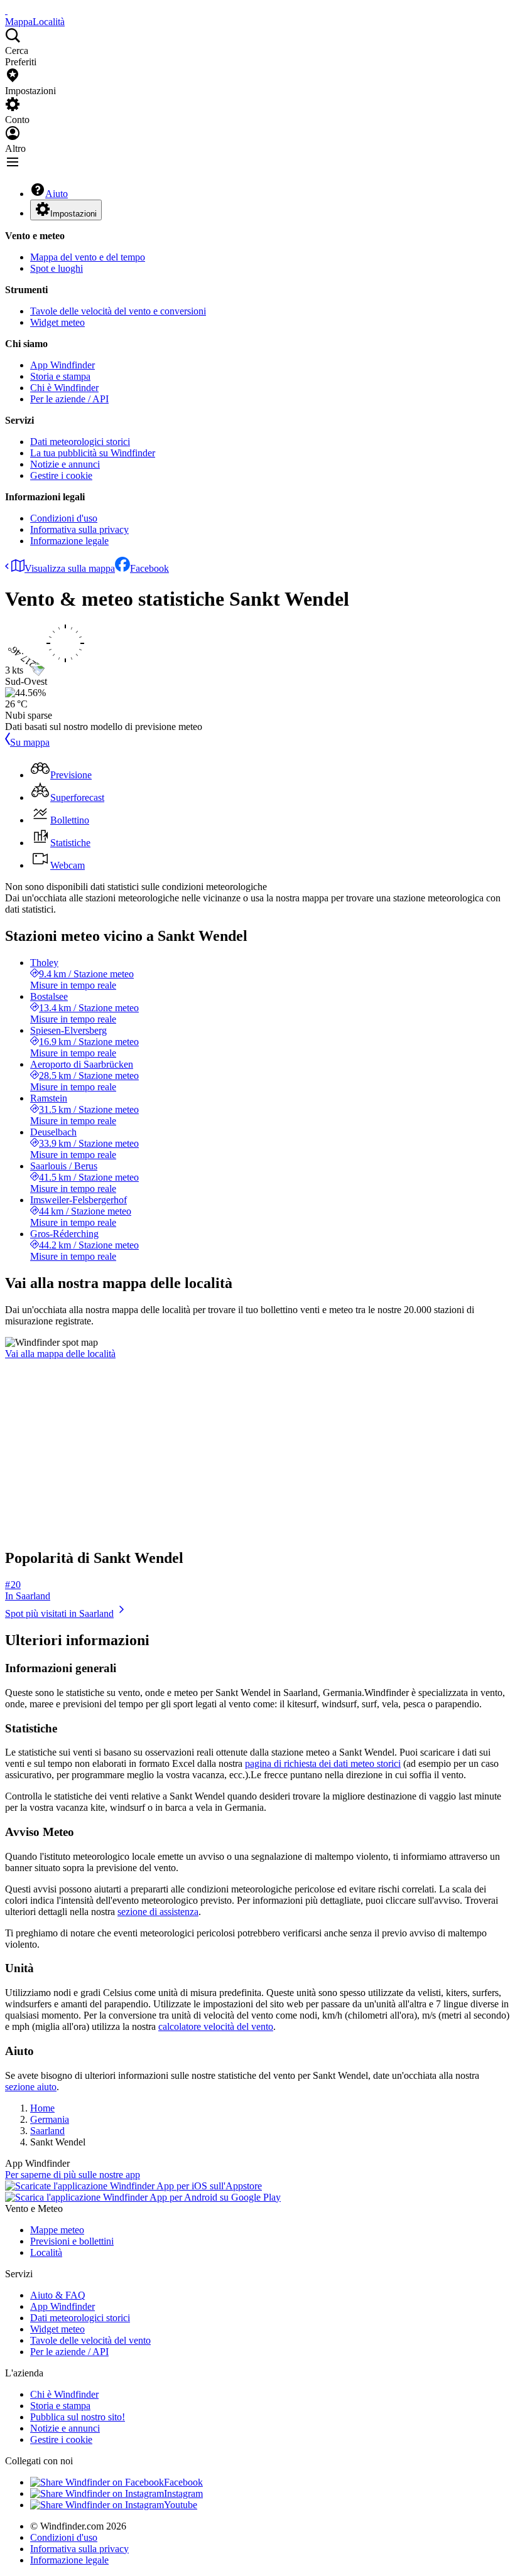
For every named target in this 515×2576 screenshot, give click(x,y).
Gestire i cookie (61, 475)
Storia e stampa (60, 376)
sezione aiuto (31, 2087)
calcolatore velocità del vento (216, 2026)
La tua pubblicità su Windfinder (93, 453)
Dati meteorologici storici (80, 442)
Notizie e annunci (65, 464)
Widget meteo (57, 322)
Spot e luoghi (57, 268)
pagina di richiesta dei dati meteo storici (323, 1763)
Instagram (183, 2493)
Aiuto (57, 194)
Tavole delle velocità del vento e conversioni (118, 311)
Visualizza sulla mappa (70, 568)
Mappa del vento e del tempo (88, 257)
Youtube (181, 2505)
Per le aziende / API (69, 399)
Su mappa (30, 742)
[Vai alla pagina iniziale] (6, 10)
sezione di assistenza (158, 1912)
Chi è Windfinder (64, 388)
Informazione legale (69, 541)
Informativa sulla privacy (79, 529)
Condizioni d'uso (64, 518)
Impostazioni (73, 214)
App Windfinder (62, 365)
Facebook (149, 568)
